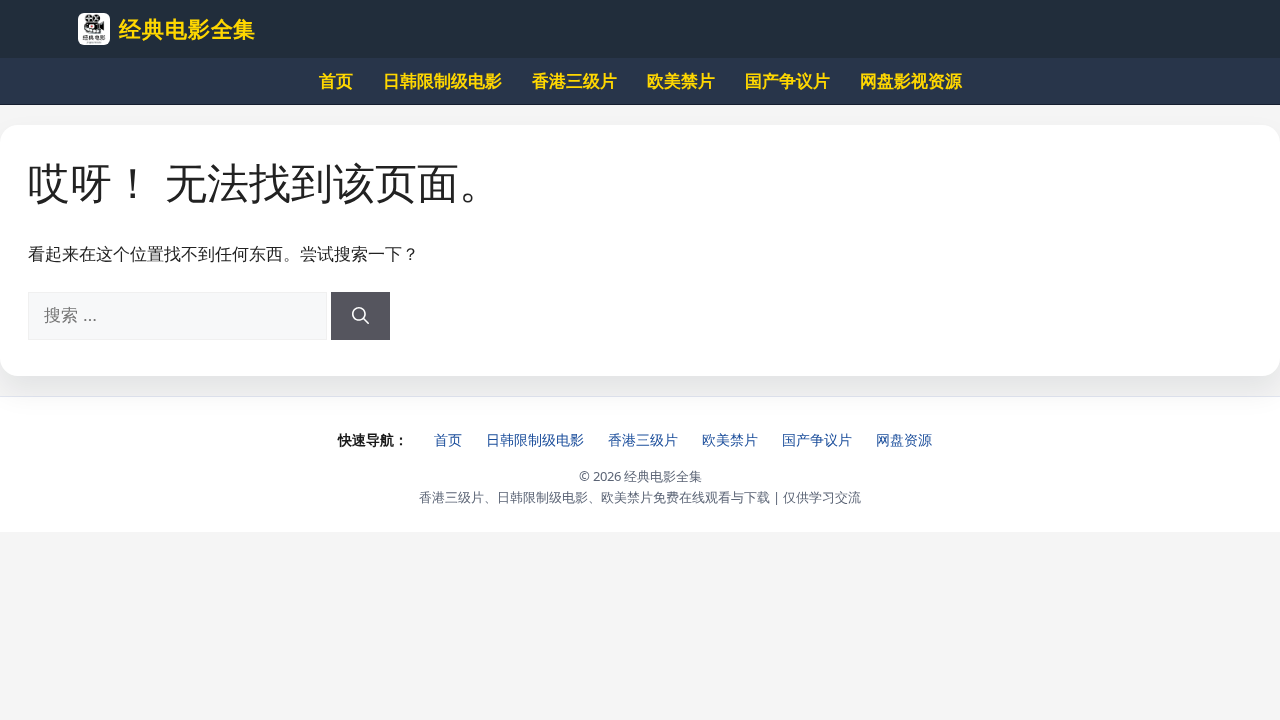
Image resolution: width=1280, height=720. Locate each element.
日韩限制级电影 (442, 80)
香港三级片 (574, 80)
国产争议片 (787, 80)
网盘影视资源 (911, 80)
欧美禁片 (681, 80)
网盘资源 (904, 439)
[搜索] (360, 316)
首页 (336, 80)
